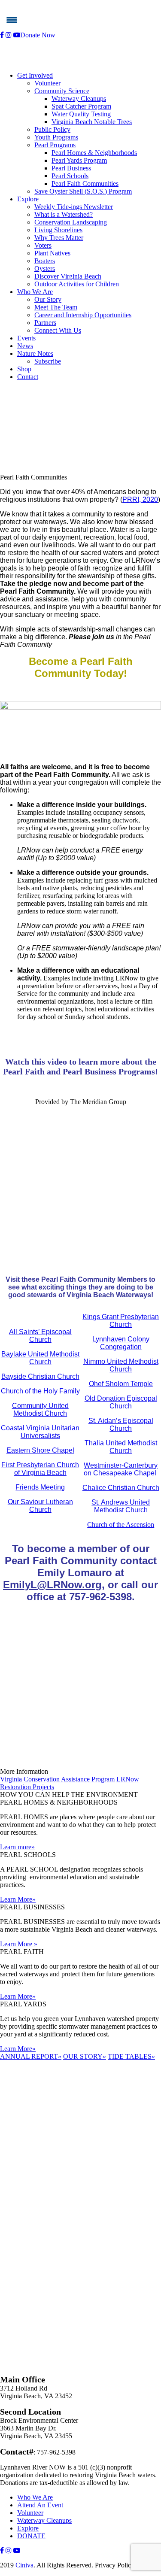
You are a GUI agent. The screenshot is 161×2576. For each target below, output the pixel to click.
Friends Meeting (40, 1487)
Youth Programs (56, 137)
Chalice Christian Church (121, 1488)
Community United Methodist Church (40, 1409)
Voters (43, 245)
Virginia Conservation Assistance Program (57, 1779)
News (25, 346)
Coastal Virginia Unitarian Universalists (40, 1432)
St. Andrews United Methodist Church (121, 1506)
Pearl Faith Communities (85, 184)
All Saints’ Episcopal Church (40, 1336)
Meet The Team (56, 307)
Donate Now (38, 35)
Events (26, 338)
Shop (24, 369)
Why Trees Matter (59, 238)
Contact (28, 377)
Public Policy (52, 129)
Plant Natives (52, 253)
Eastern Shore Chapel (40, 1450)
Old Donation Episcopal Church (121, 1402)
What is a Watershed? (64, 214)
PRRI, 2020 (140, 499)
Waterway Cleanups (79, 99)
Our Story (48, 299)
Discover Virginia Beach (68, 276)
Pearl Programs (55, 145)
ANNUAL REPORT (31, 2056)
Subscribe (48, 361)
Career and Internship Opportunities (83, 315)
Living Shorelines (58, 230)
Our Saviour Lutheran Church (40, 1506)
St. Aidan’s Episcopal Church (121, 1425)
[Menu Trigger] (12, 20)
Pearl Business (71, 168)
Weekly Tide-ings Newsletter (74, 207)
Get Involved (35, 75)
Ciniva (24, 2565)
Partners (45, 323)
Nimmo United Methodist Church (121, 1365)
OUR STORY (85, 2056)
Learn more (17, 1847)
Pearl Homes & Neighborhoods (94, 153)
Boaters (45, 261)
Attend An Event (40, 2505)
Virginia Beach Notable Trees (92, 122)
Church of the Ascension (121, 1525)
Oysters (45, 269)
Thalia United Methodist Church (121, 1447)
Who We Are (35, 292)
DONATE (31, 2536)
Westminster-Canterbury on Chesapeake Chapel (121, 1469)
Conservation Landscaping (71, 222)
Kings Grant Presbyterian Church (121, 1321)
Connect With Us (58, 330)
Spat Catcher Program (81, 106)
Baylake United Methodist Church (40, 1358)
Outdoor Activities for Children (77, 284)
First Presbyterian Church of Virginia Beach (40, 1469)
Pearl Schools (70, 176)
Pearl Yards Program (79, 160)
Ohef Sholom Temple (121, 1384)
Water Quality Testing (81, 114)
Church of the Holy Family (40, 1391)
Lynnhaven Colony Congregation (121, 1343)
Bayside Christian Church (40, 1376)
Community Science (62, 91)
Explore (28, 199)
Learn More (18, 1899)
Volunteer (47, 83)
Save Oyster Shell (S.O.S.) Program (83, 191)
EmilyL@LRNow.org (52, 1585)
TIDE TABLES (131, 2056)
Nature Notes (35, 353)
